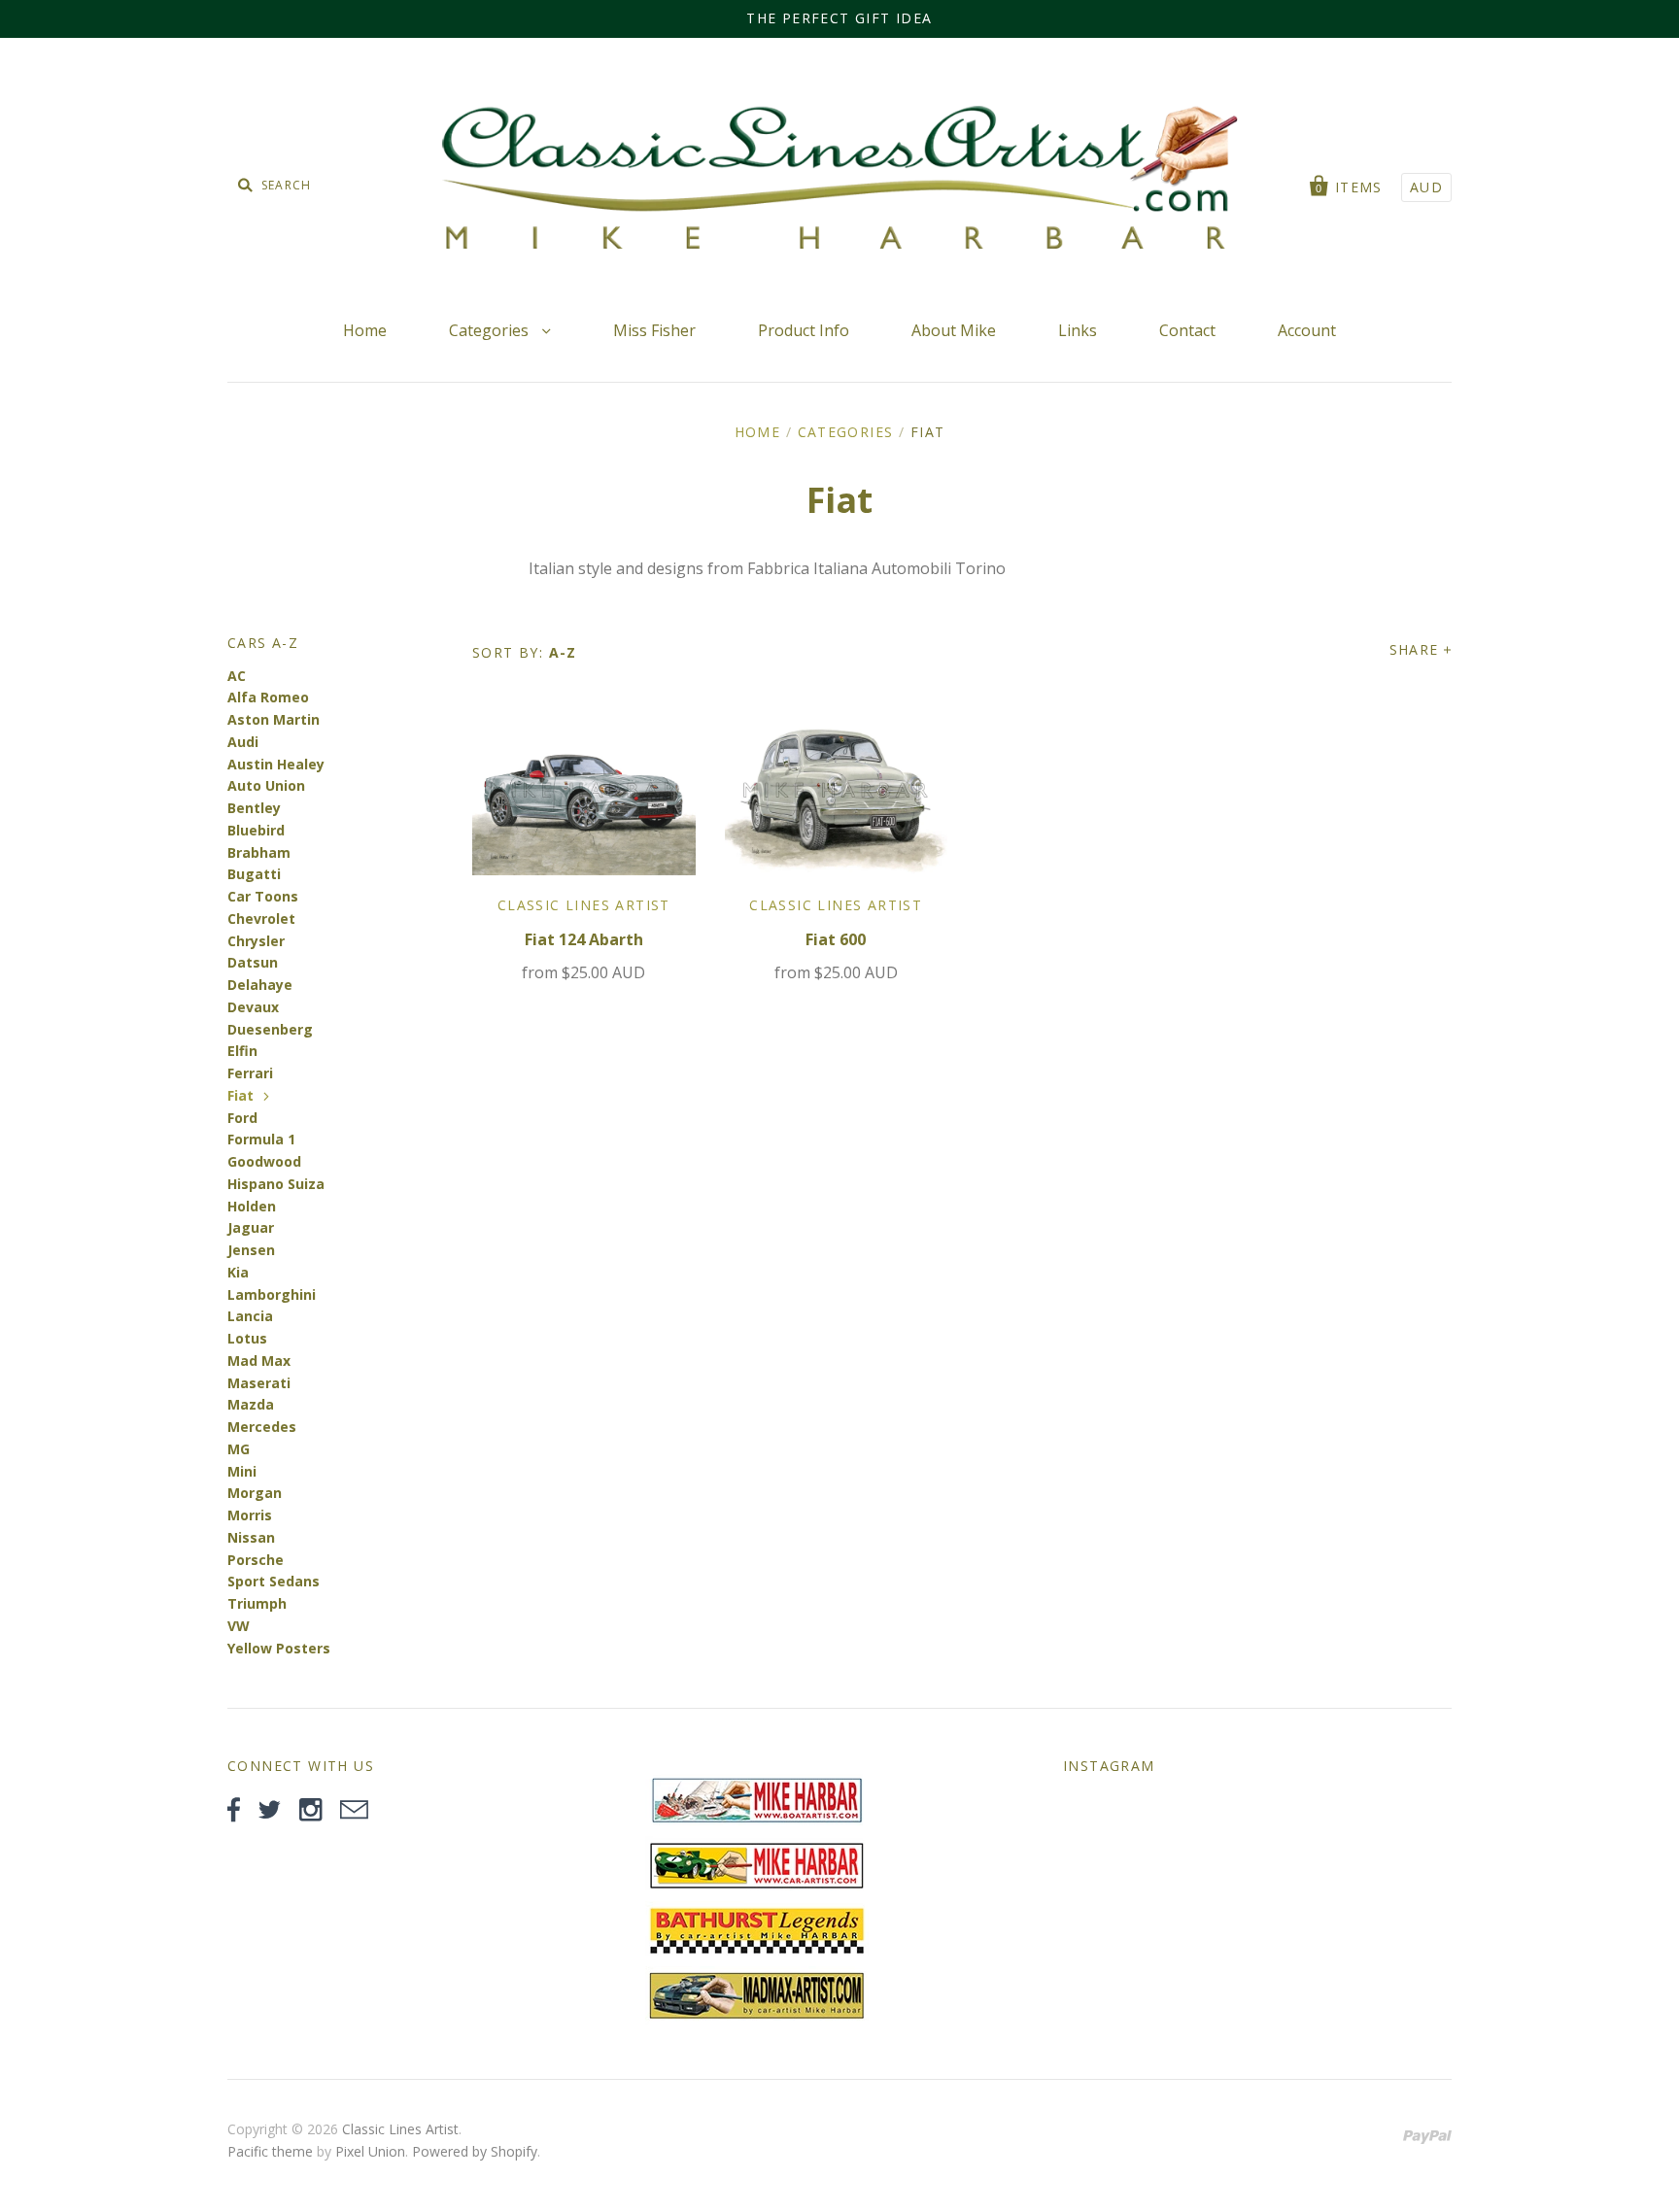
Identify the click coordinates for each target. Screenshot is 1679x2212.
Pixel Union (370, 2151)
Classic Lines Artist (584, 905)
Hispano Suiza (276, 1184)
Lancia (250, 1316)
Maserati (259, 1383)
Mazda (251, 1404)
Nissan (251, 1537)
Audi (243, 742)
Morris (250, 1515)
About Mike (954, 330)
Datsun (253, 962)
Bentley (254, 808)
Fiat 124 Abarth (584, 939)
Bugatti (254, 874)
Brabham (259, 852)
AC (237, 676)
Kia (238, 1272)
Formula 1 (261, 1139)
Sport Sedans (274, 1581)
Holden (252, 1206)
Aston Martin (274, 719)
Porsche (256, 1560)
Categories (491, 330)
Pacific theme (270, 2151)
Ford (242, 1118)
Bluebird (256, 830)
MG (239, 1449)
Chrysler (256, 941)
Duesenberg (270, 1029)
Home (365, 330)
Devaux (253, 1007)
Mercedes (262, 1427)
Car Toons (263, 896)
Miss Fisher (654, 330)
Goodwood (264, 1161)
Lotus (247, 1338)
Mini (242, 1471)
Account (1307, 330)
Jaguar (251, 1227)
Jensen (251, 1250)
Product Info (804, 330)
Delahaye (260, 985)
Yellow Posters (279, 1648)
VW (239, 1626)
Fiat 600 (836, 939)
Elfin (242, 1051)
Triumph (257, 1603)
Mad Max (259, 1361)
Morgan (255, 1493)
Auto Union (266, 785)
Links (1078, 330)
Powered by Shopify (475, 2151)
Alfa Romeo (268, 697)
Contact (1187, 330)
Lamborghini (272, 1294)
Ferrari (250, 1073)
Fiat (240, 1095)
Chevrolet (261, 919)
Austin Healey (276, 764)
